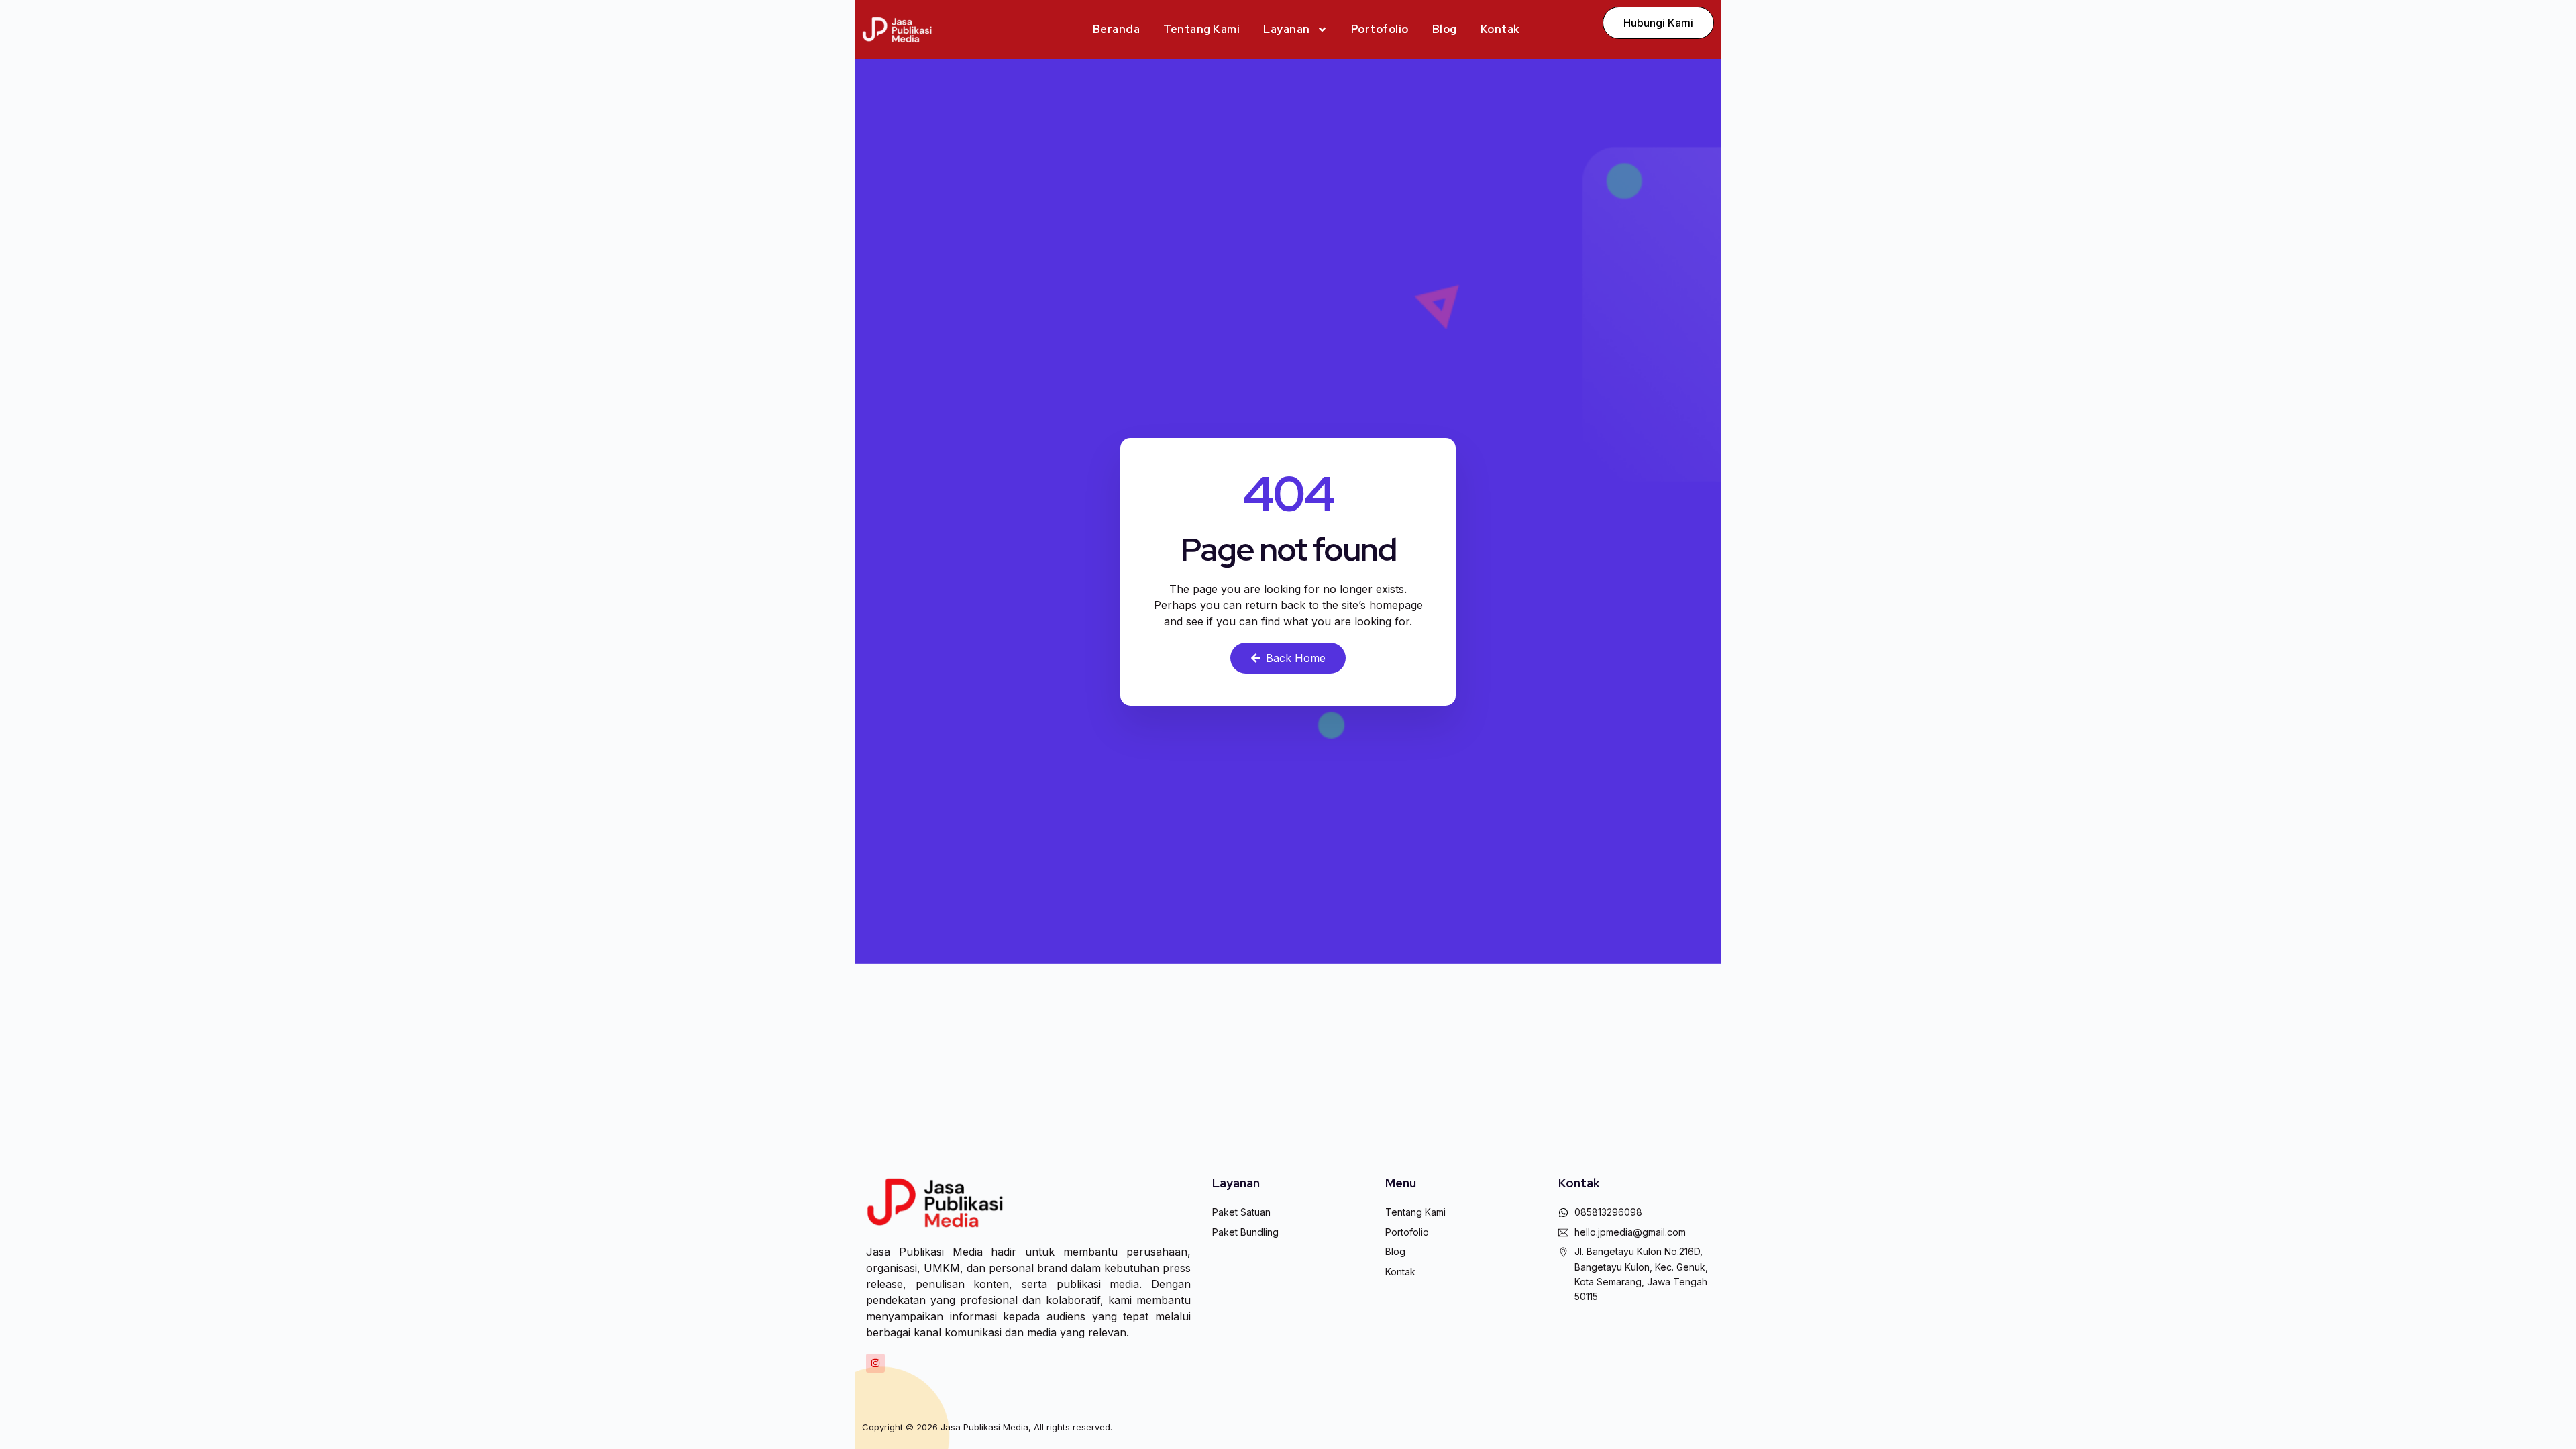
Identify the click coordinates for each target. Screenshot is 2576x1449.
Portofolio (1380, 29)
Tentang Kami (1201, 29)
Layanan (1287, 29)
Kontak (1500, 29)
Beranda (1117, 29)
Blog (1445, 29)
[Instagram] (875, 1363)
